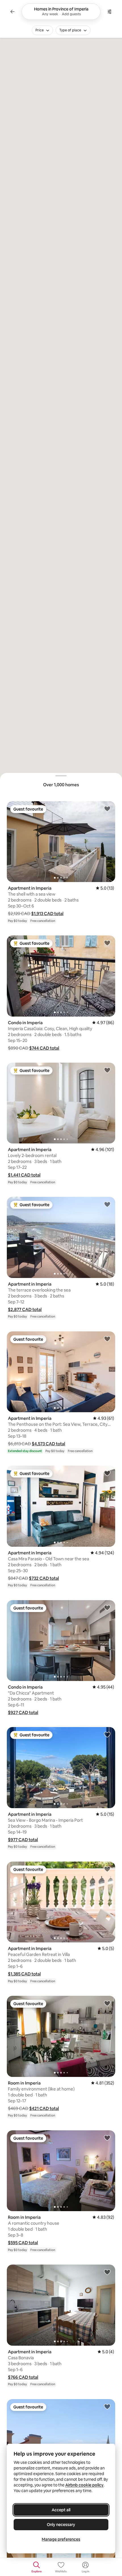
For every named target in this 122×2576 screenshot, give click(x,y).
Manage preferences (61, 2539)
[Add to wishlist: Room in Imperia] (107, 2003)
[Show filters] (110, 12)
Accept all (61, 2510)
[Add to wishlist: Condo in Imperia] (107, 943)
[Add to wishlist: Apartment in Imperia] (107, 809)
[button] (47, 914)
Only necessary (61, 2525)
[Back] (12, 12)
